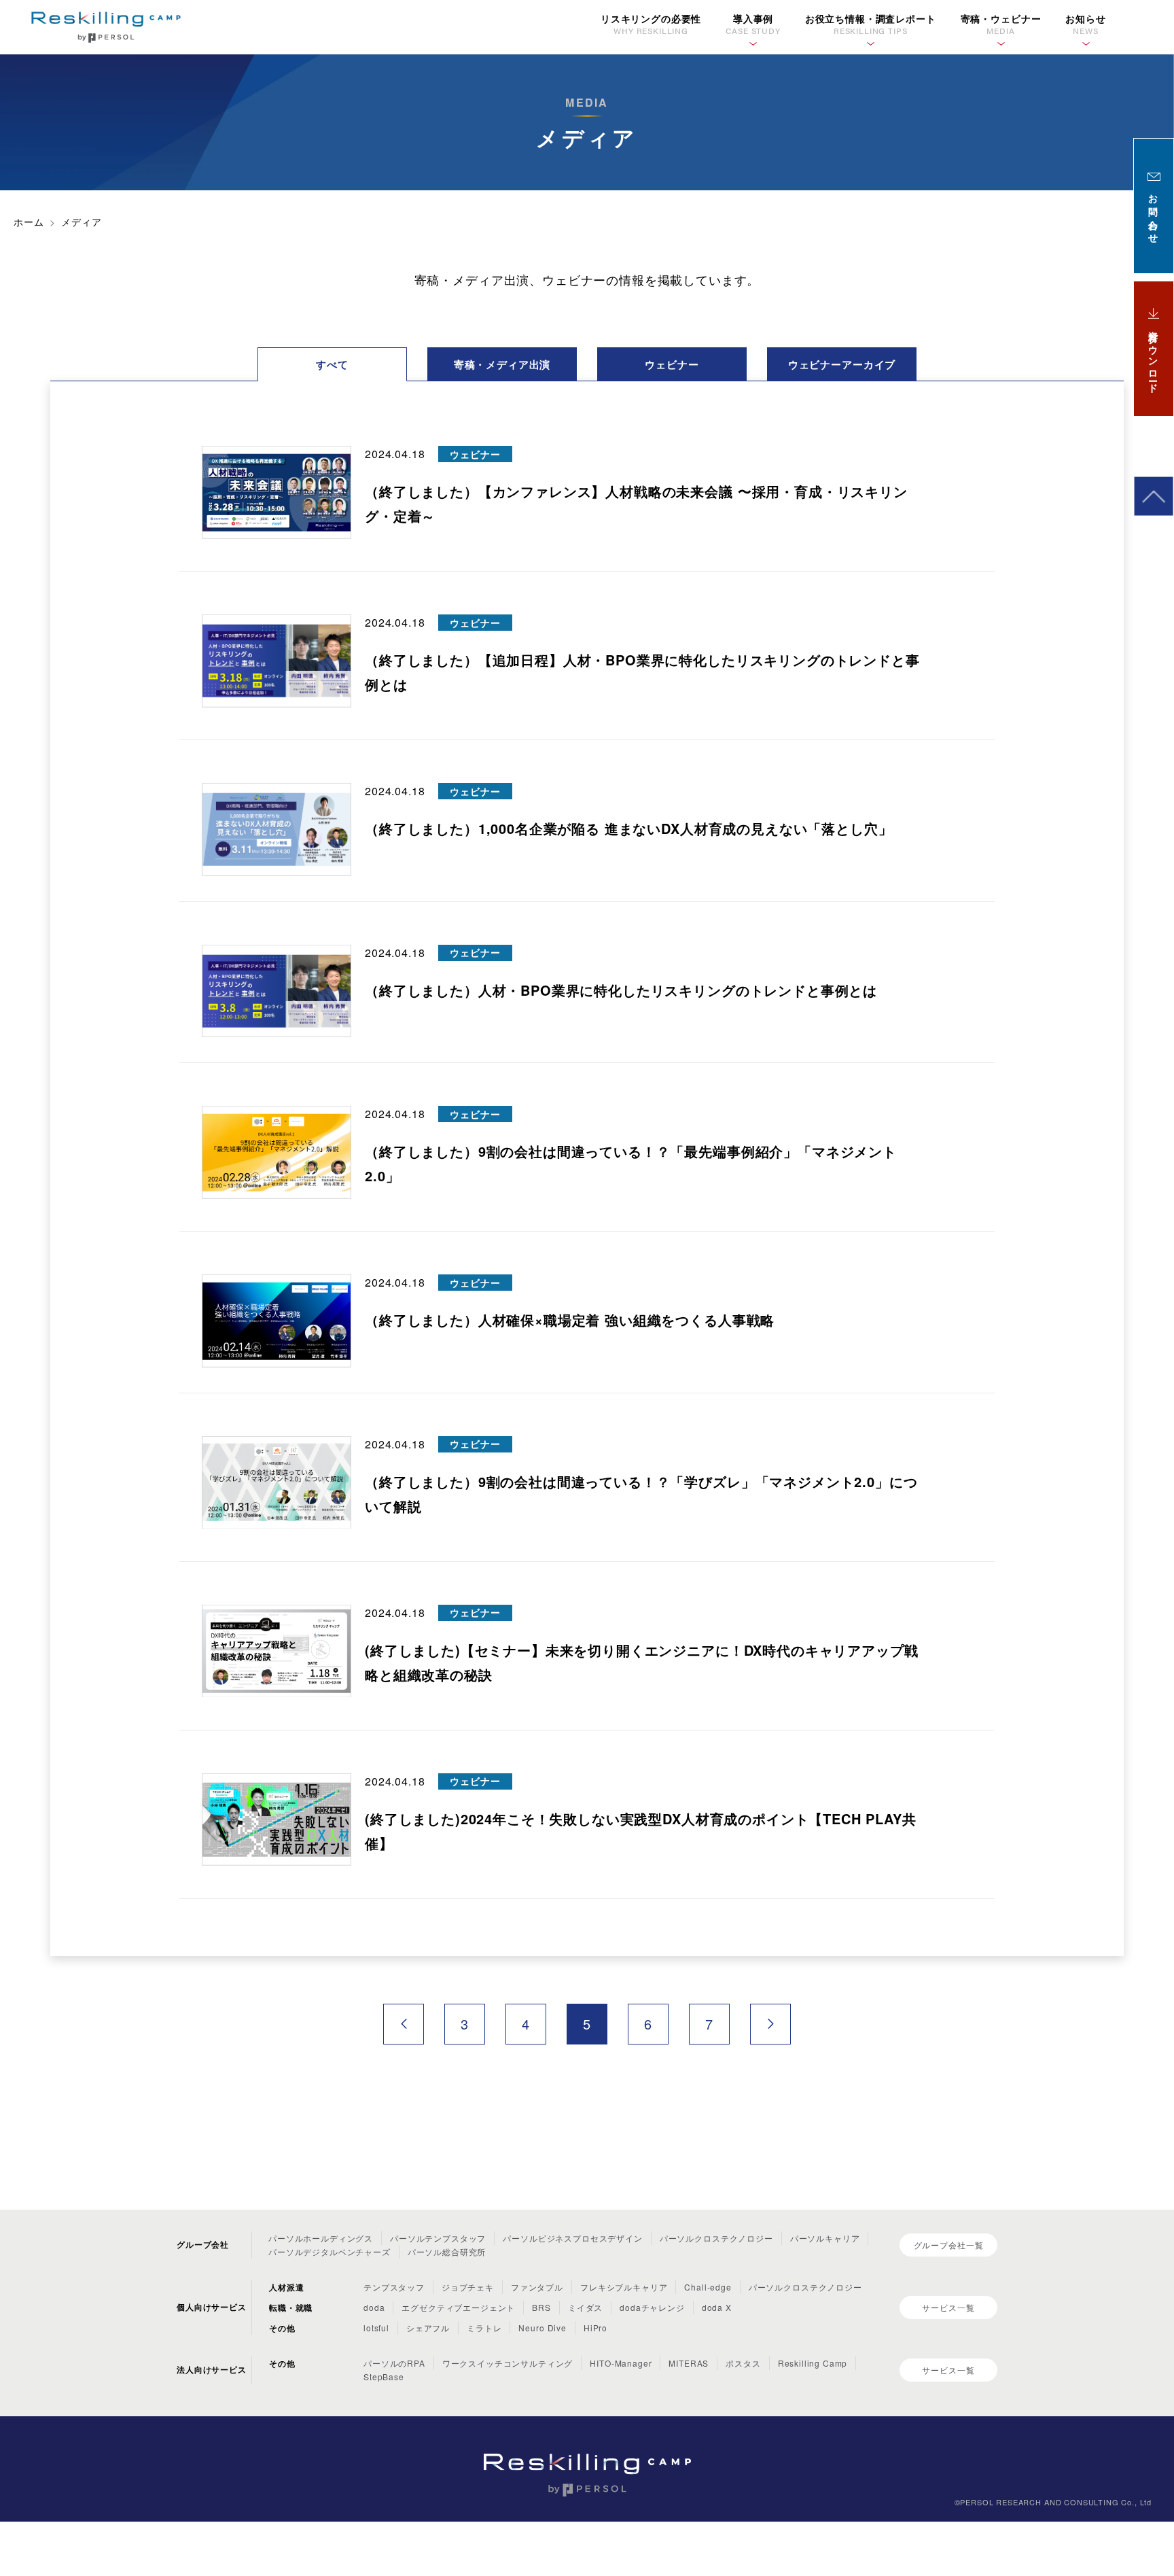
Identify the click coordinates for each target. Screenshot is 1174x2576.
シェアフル (428, 2328)
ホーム (29, 222)
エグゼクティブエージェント (458, 2307)
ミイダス (585, 2307)
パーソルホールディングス (321, 2238)
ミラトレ (484, 2328)
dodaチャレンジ (652, 2307)
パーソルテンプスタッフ (438, 2238)
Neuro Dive (542, 2328)
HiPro (595, 2328)
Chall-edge (708, 2287)
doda (374, 2307)
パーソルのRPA (394, 2363)
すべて (332, 364)
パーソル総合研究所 (447, 2251)
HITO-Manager (621, 2363)
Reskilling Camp (813, 2363)
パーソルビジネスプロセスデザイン (572, 2238)
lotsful (376, 2328)
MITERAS (689, 2363)
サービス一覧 (948, 2307)
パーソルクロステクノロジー (716, 2238)
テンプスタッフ (394, 2287)
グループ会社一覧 (949, 2245)
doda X (717, 2307)
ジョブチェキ (468, 2287)
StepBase (384, 2377)
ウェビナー (672, 364)
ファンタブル (537, 2287)
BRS (541, 2307)
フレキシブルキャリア (624, 2287)
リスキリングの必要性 (651, 24)
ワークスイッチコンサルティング (508, 2363)
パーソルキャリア (825, 2238)
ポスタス (743, 2363)
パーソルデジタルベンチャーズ (330, 2251)
